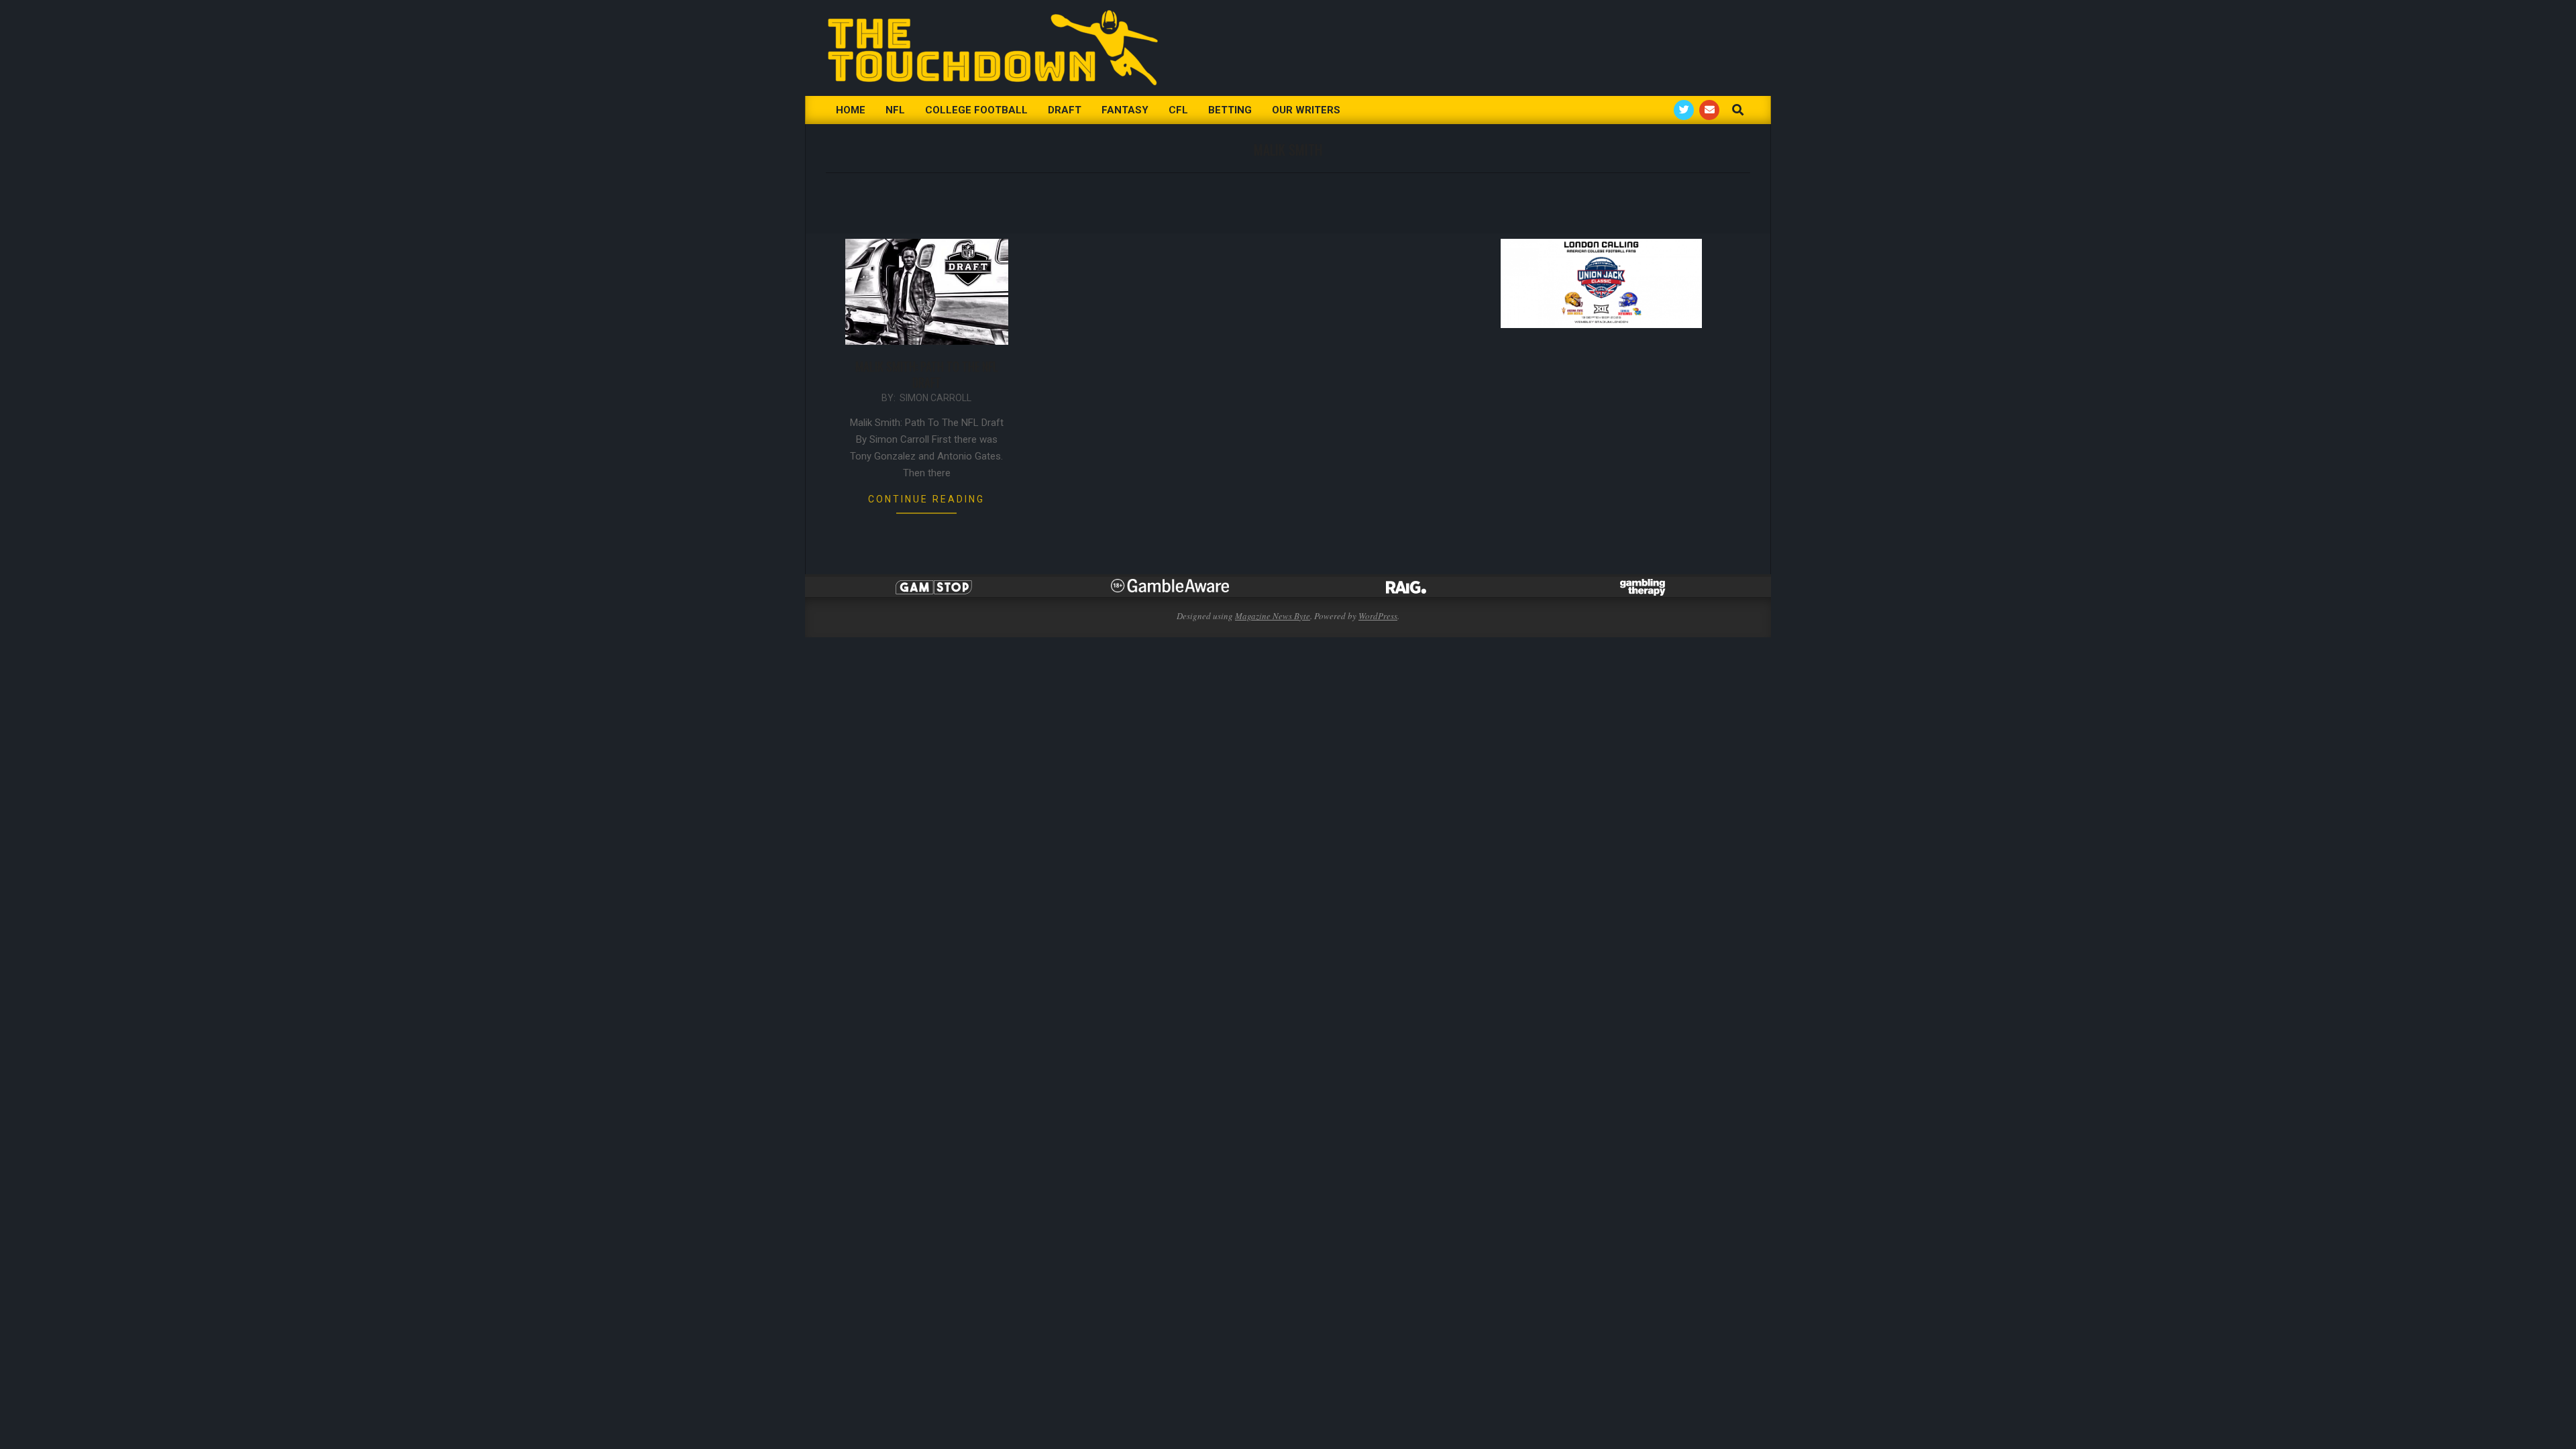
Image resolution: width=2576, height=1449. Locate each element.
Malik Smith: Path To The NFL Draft (927, 374)
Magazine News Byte (1273, 616)
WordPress (1378, 616)
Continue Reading (926, 499)
